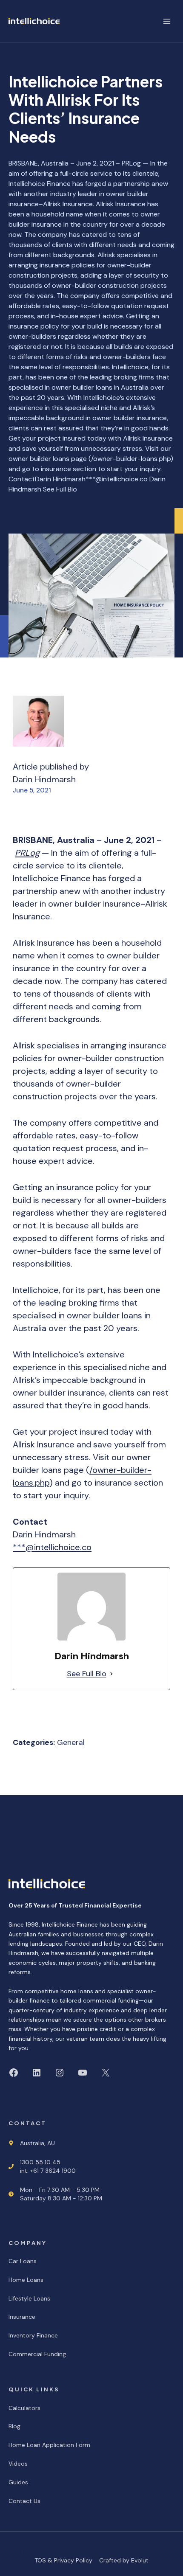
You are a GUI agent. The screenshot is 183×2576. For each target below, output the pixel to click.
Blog (14, 2426)
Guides (18, 2482)
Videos (18, 2464)
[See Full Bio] (112, 1674)
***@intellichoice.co (52, 1547)
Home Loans (26, 2280)
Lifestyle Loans (29, 2298)
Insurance (22, 2317)
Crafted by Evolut (124, 2560)
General (71, 1742)
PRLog (27, 853)
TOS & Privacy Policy (63, 2560)
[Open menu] (167, 21)
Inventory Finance (33, 2335)
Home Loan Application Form (49, 2445)
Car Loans (23, 2261)
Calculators (24, 2408)
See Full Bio (87, 1674)
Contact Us (24, 2501)
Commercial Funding (37, 2354)
